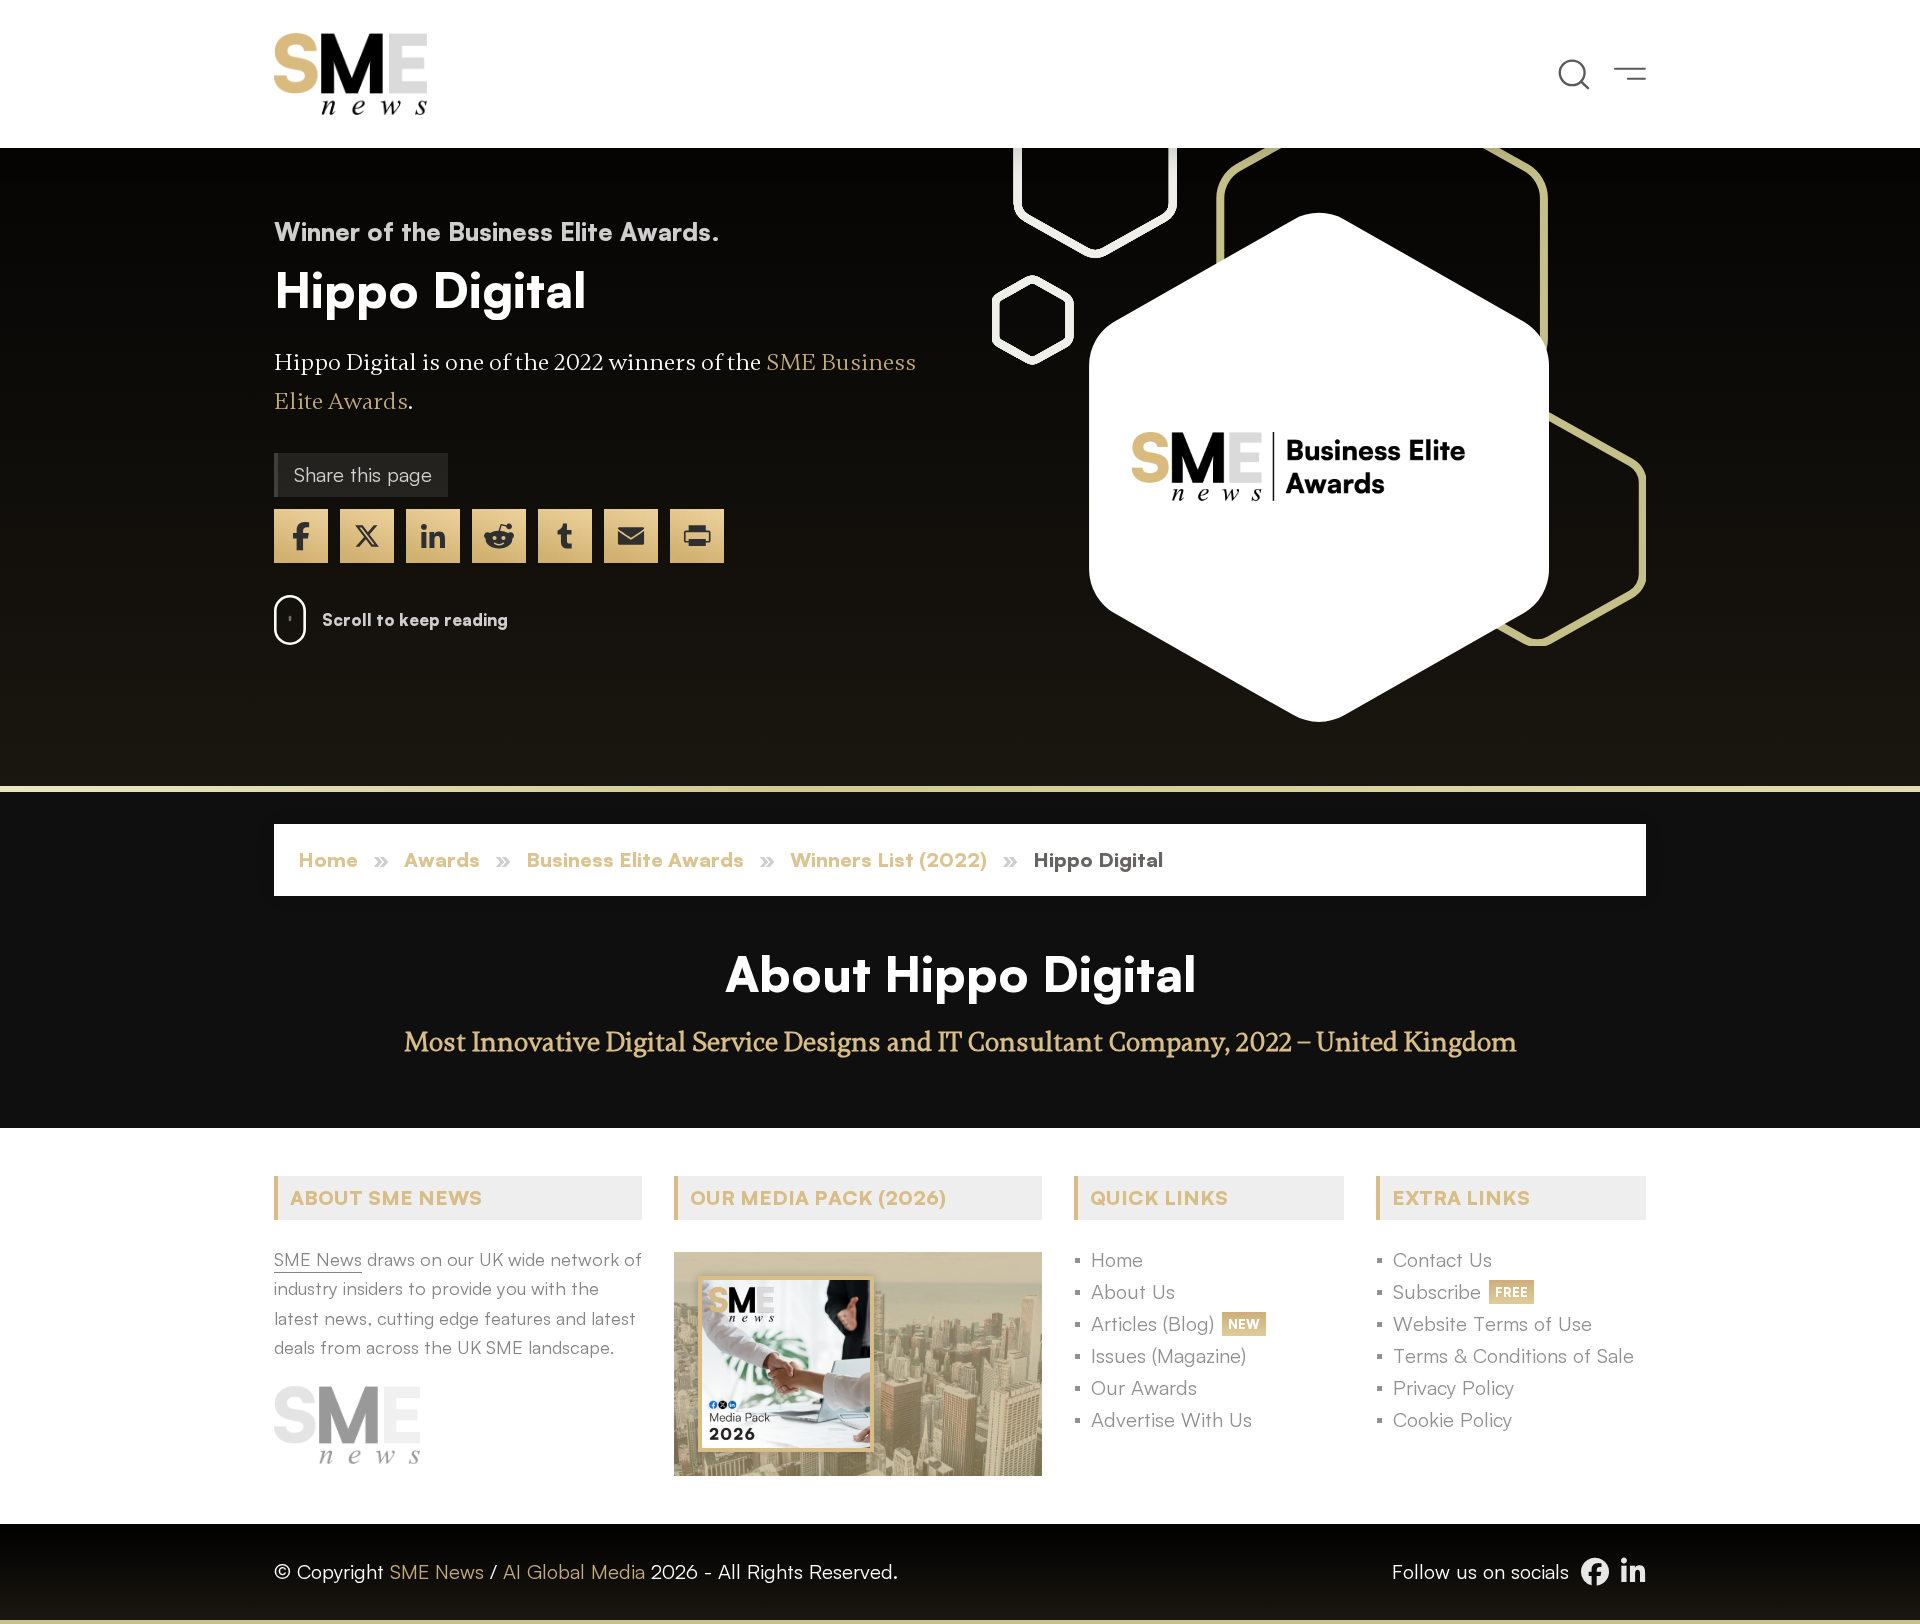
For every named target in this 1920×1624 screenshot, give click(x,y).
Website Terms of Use (1492, 1323)
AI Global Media (574, 1571)
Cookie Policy (1452, 1419)
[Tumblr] (565, 536)
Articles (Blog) (1152, 1323)
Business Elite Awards (635, 859)
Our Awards (1144, 1387)
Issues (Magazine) (1168, 1355)
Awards (442, 859)
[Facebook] (301, 536)
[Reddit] (499, 536)
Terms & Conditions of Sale (1513, 1355)
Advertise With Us (1171, 1419)
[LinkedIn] (433, 536)
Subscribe (1437, 1291)
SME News (437, 1571)
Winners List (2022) (888, 859)
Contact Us (1442, 1259)
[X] (367, 536)
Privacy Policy (1453, 1387)
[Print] (697, 536)
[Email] (631, 536)
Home (328, 859)
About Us (1133, 1291)
